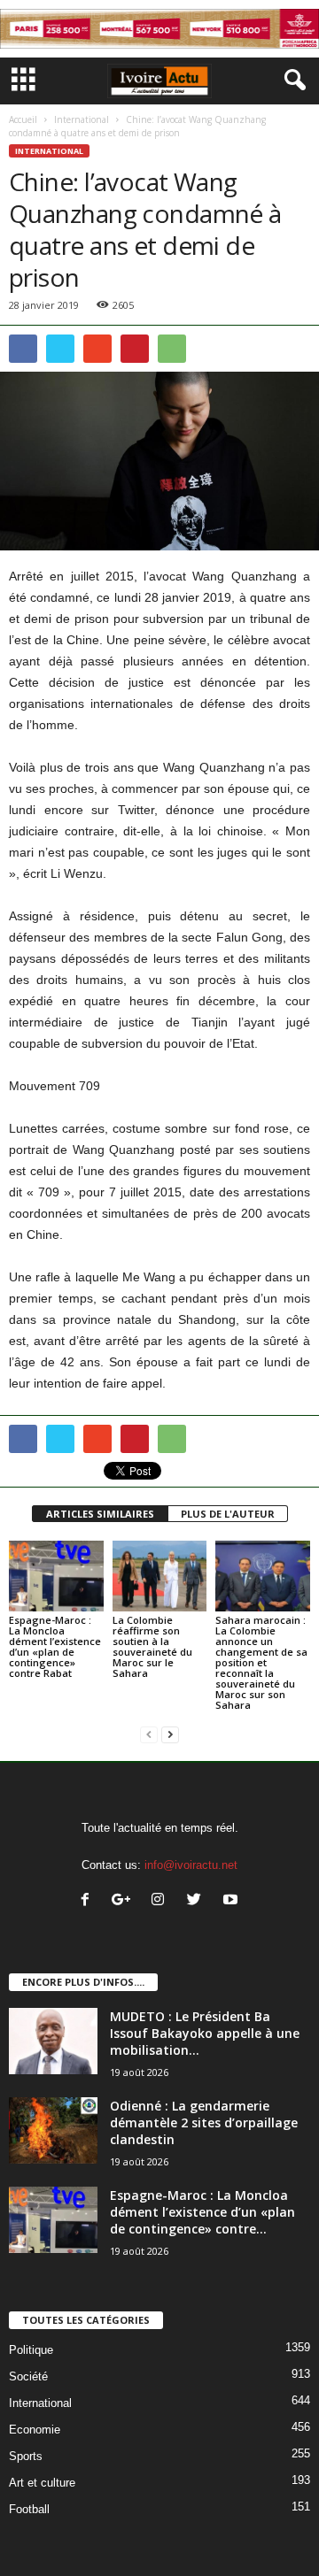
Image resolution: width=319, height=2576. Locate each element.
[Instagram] (162, 1901)
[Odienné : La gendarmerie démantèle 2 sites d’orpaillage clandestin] (53, 2130)
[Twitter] (198, 1901)
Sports (26, 2456)
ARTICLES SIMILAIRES (100, 1514)
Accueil (23, 119)
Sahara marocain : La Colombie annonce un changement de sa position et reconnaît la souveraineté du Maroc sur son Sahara (261, 1662)
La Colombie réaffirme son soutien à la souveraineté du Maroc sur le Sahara (152, 1646)
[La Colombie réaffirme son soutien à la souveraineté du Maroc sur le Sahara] (160, 1576)
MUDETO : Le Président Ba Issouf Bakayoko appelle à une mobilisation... (205, 2033)
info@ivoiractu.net (191, 1865)
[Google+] (125, 1901)
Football (29, 2509)
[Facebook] (89, 1901)
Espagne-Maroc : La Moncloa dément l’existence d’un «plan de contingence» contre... (202, 2212)
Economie (35, 2430)
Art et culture (42, 2483)
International (82, 119)
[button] (292, 81)
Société (28, 2376)
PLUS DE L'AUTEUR (228, 1514)
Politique (31, 2350)
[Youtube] (233, 1901)
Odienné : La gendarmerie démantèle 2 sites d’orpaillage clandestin (204, 2122)
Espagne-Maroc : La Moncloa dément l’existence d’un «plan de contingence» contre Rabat (55, 1646)
